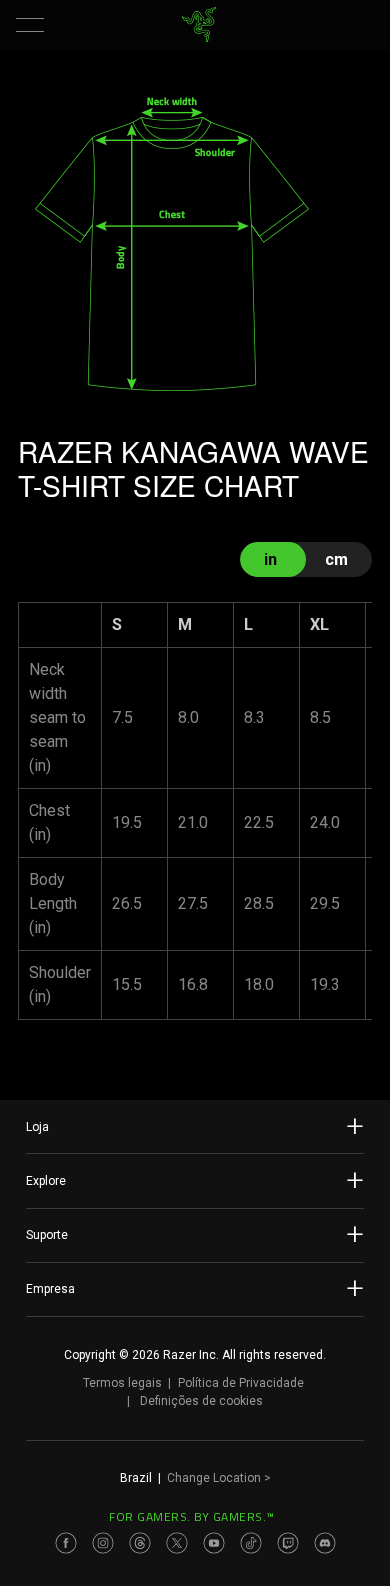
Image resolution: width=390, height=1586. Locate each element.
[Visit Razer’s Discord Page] (325, 1543)
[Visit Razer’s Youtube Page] (214, 1543)
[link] (199, 25)
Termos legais (122, 1383)
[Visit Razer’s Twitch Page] (288, 1543)
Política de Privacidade (241, 1383)
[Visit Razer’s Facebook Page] (66, 1543)
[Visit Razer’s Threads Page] (140, 1543)
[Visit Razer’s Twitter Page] (177, 1543)
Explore (46, 1181)
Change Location (219, 1478)
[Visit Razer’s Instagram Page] (103, 1543)
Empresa (50, 1289)
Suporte (47, 1235)
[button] (30, 25)
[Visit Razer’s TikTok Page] (251, 1543)
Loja (37, 1127)
